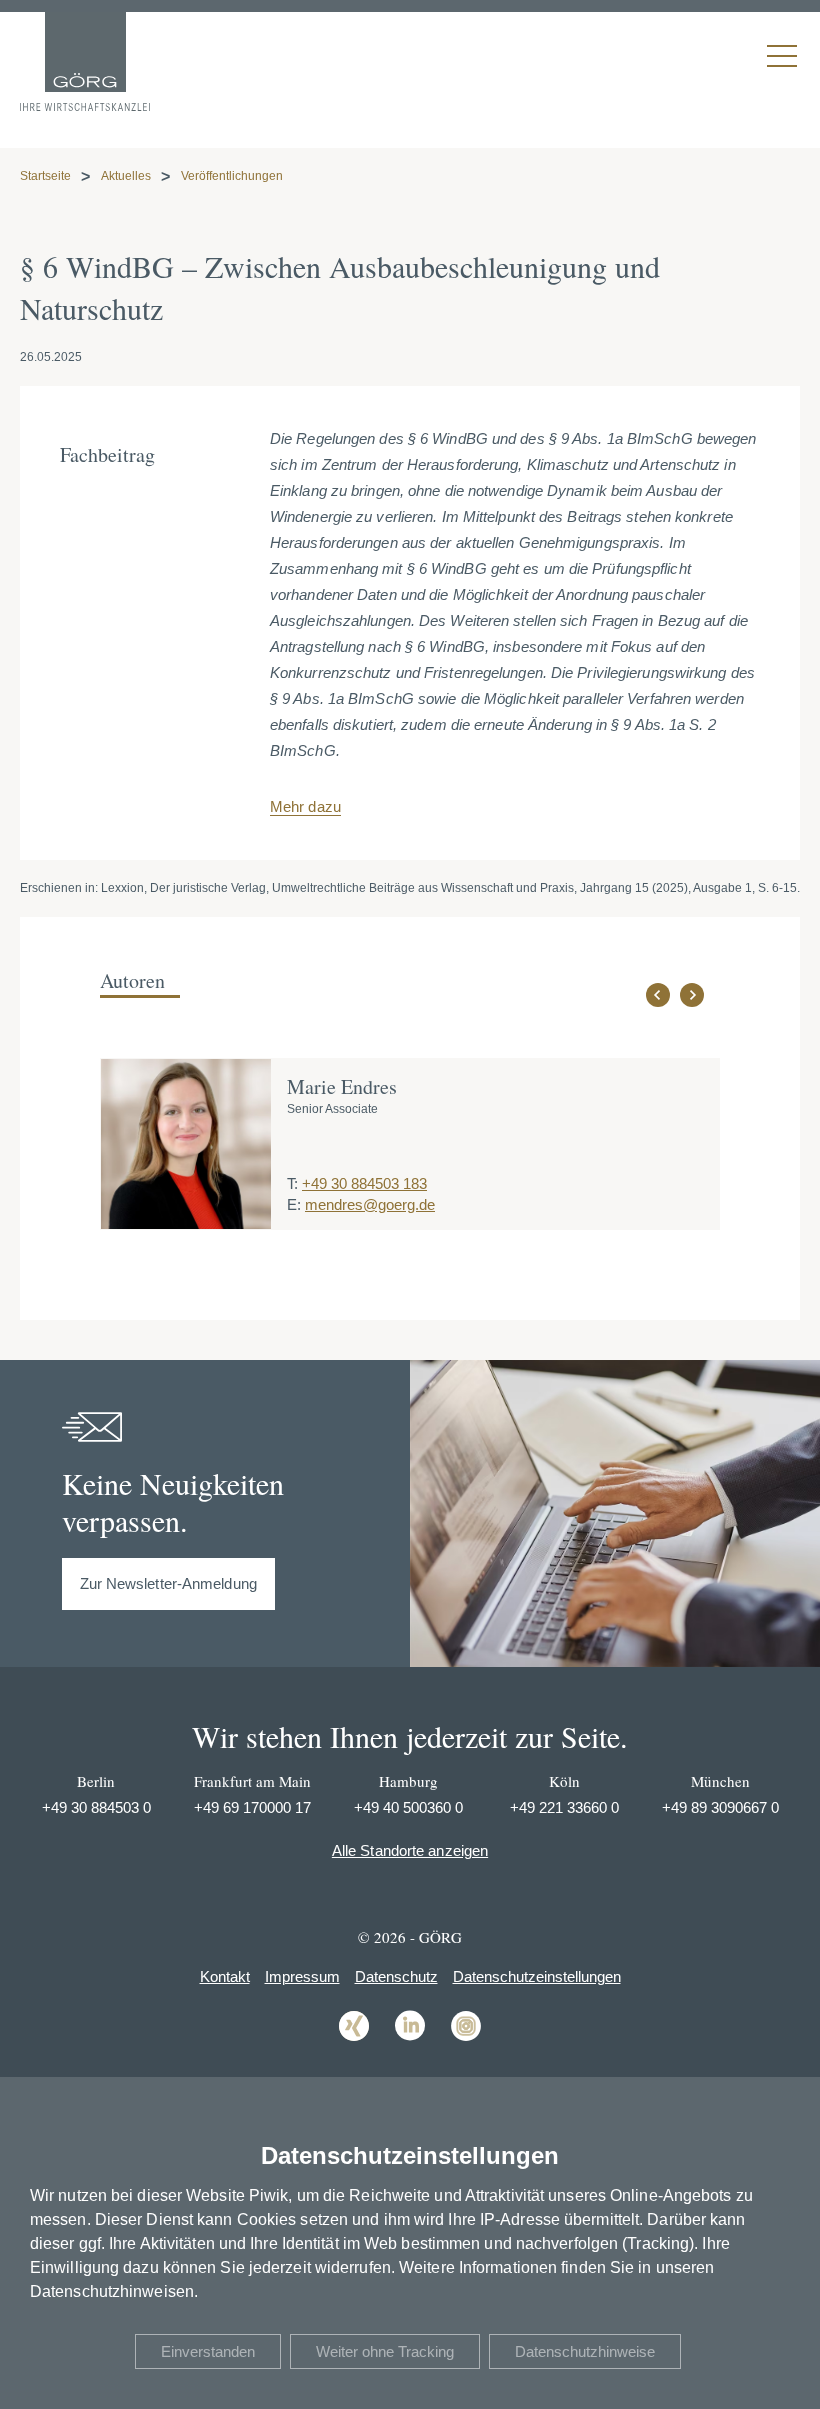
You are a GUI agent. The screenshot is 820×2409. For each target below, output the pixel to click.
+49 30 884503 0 (96, 1807)
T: (292, 1183)
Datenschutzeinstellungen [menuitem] (537, 1976)
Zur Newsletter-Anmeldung (168, 1583)
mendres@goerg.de (370, 1204)
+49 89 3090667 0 (720, 1807)
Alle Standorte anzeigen (410, 1850)
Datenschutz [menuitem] (396, 1976)
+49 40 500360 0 (408, 1807)
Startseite (45, 176)
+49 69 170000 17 (252, 1807)
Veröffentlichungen (232, 176)
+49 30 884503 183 (364, 1183)
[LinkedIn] (410, 2039)
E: (294, 1204)
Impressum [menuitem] (302, 1976)
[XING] (354, 2039)
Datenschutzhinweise (585, 2351)
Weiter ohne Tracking (385, 2351)
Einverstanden (208, 2351)
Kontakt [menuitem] (225, 1976)
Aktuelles (126, 176)
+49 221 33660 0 (564, 1807)
